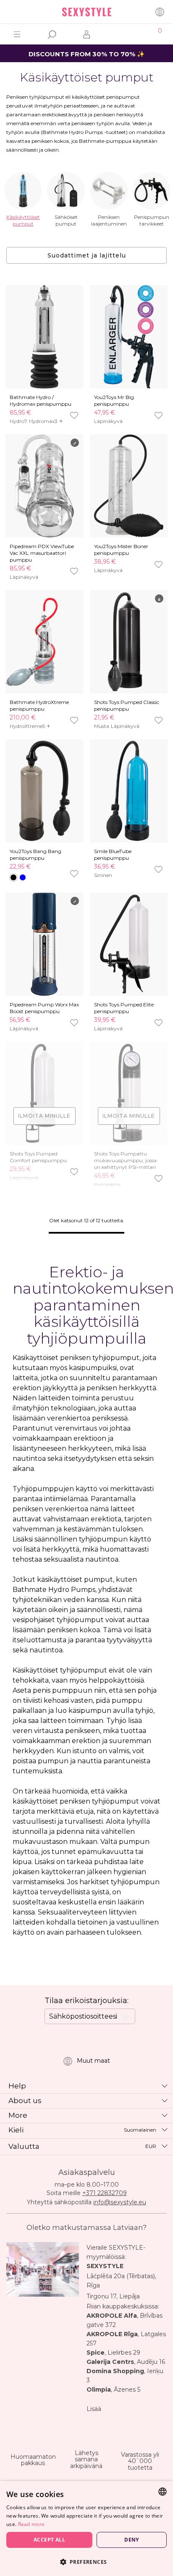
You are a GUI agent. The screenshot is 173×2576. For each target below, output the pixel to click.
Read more (31, 2524)
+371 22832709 (105, 2193)
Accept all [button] (49, 2540)
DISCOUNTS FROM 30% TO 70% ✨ (87, 54)
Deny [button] (132, 2540)
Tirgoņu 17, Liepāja (113, 2296)
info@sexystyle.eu (120, 2202)
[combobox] (163, 2492)
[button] (86, 2562)
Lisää (94, 2409)
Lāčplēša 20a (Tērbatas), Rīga (121, 2281)
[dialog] (86, 2529)
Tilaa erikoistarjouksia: (86, 2001)
